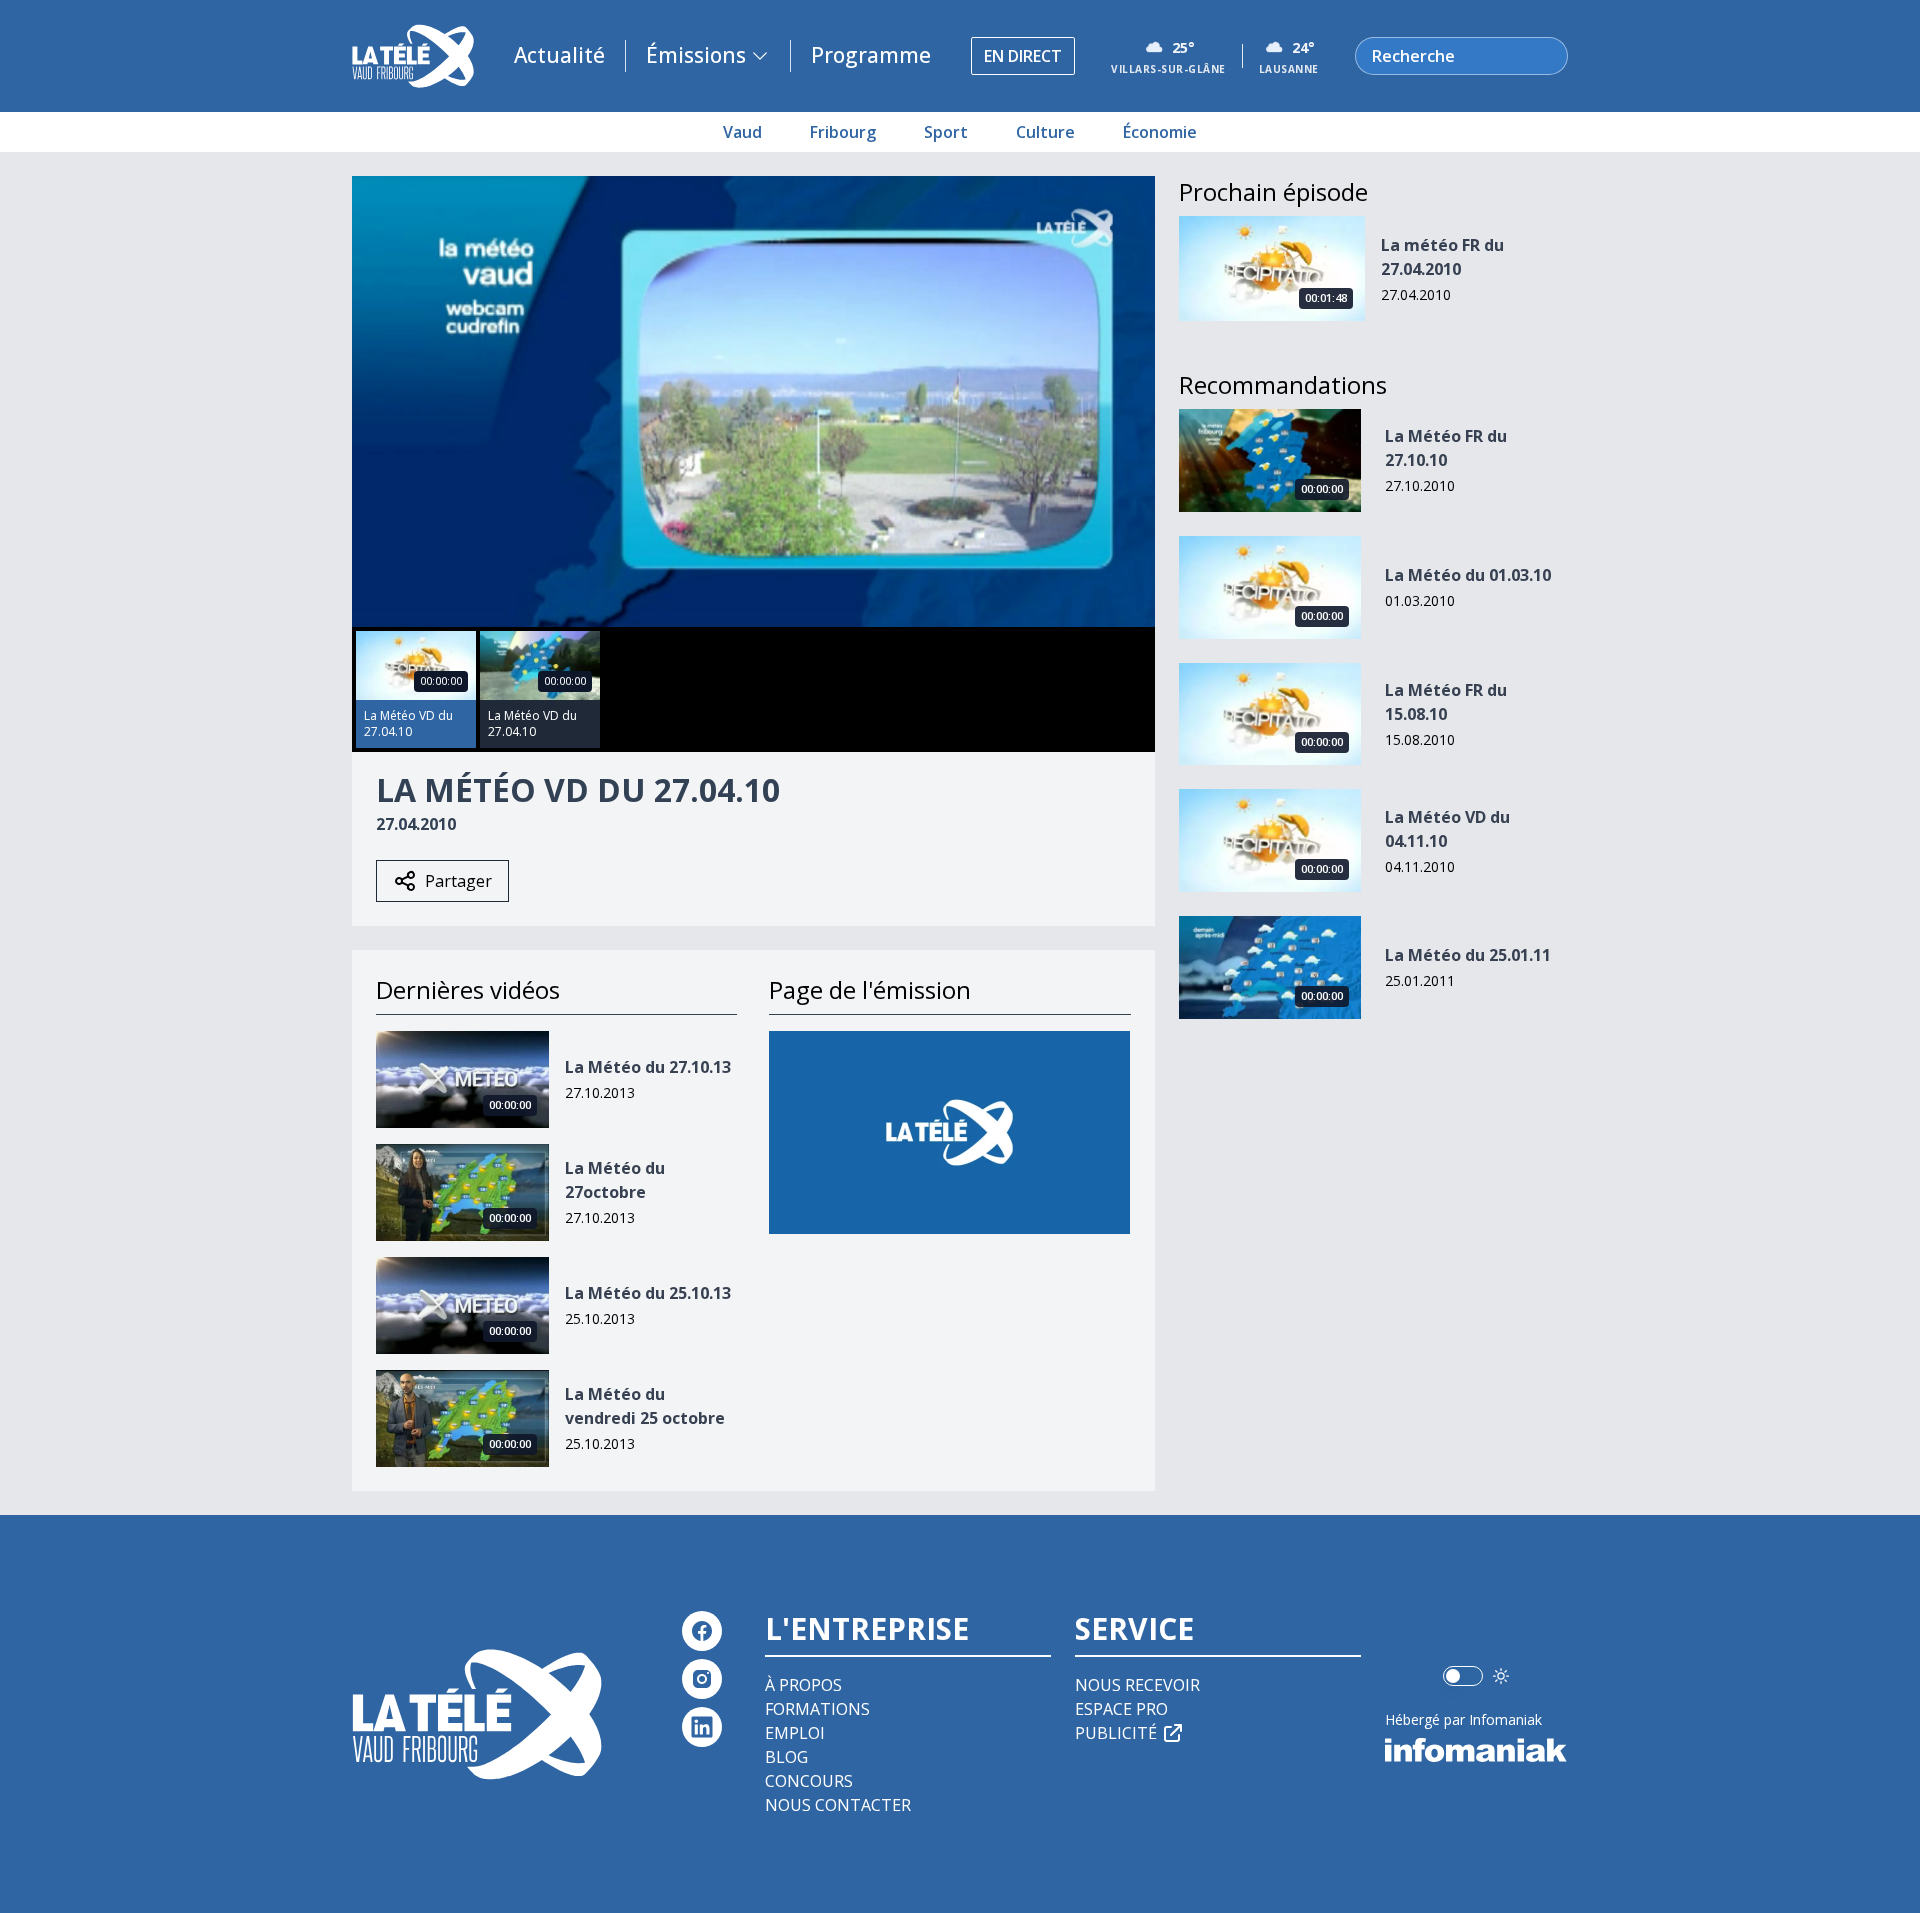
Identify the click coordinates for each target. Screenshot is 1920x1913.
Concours (809, 1781)
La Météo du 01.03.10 (1468, 575)
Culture (1045, 132)
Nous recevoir (1137, 1685)
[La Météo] (949, 1132)
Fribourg (843, 132)
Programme (871, 55)
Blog (786, 1757)
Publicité (1116, 1733)
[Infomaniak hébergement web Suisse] (1476, 1750)
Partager (458, 881)
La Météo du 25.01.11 (1468, 955)
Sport (946, 132)
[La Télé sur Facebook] (702, 1631)
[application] (753, 401)
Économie (1160, 132)
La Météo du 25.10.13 (648, 1293)
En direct (1023, 56)
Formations (817, 1709)
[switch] (1463, 1676)
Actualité (559, 55)
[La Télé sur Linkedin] (702, 1727)
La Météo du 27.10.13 (648, 1067)
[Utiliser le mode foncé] (1501, 1676)
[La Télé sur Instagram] (702, 1679)
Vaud (742, 132)
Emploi (795, 1733)
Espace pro (1121, 1709)
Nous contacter (838, 1805)
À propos (803, 1685)
